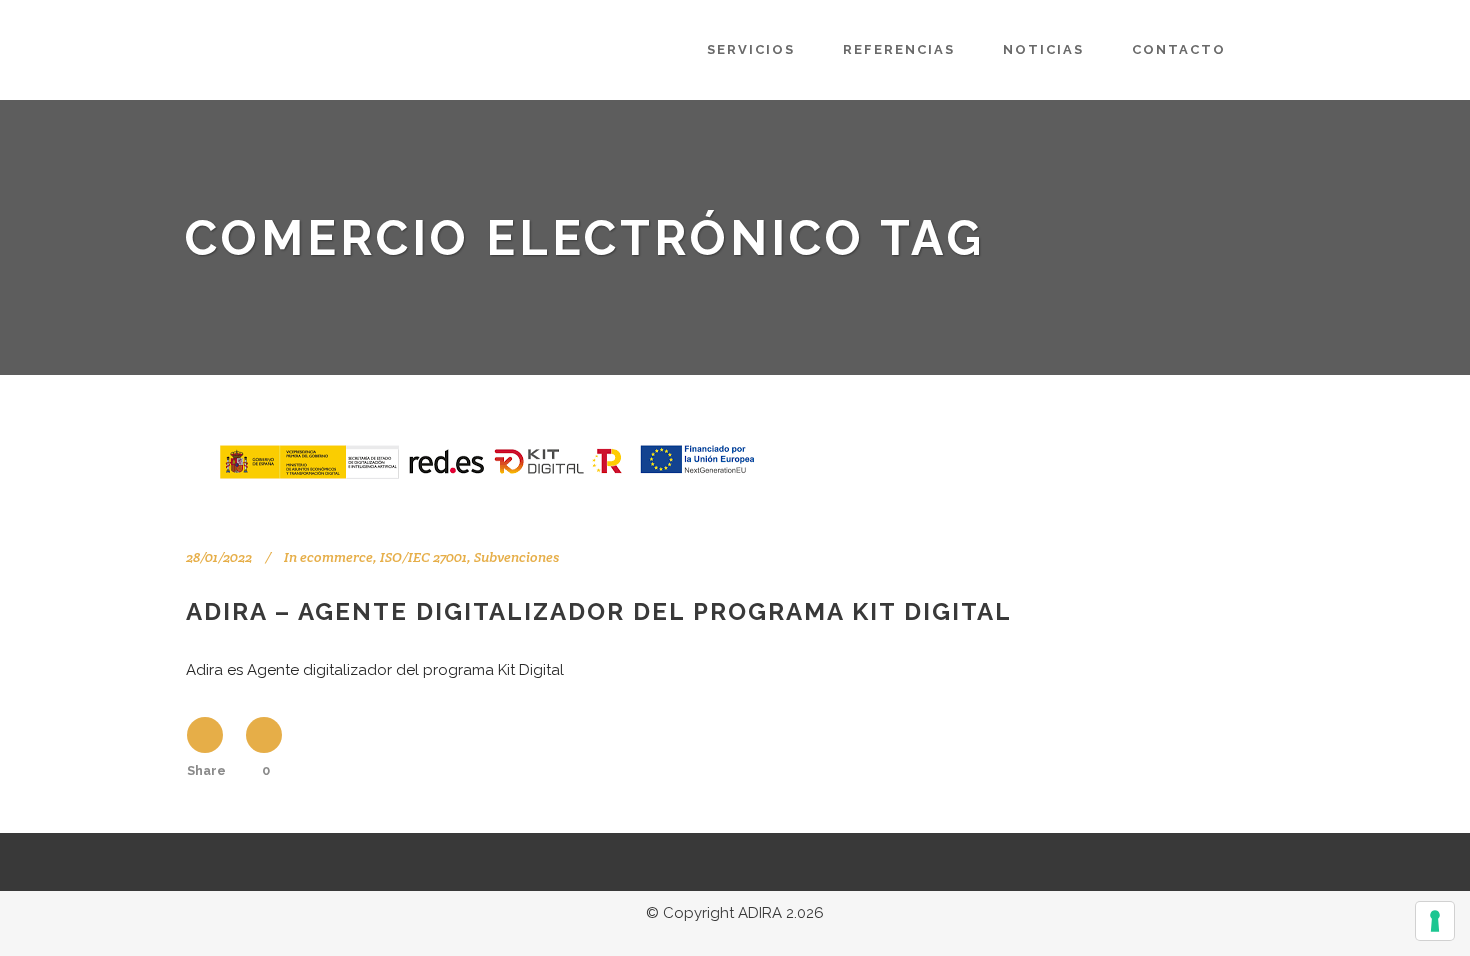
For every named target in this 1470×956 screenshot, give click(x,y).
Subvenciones (516, 557)
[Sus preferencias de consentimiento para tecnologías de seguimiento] (1435, 921)
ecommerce (336, 557)
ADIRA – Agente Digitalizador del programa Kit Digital (599, 611)
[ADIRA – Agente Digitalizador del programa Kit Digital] (485, 459)
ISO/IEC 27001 (423, 557)
